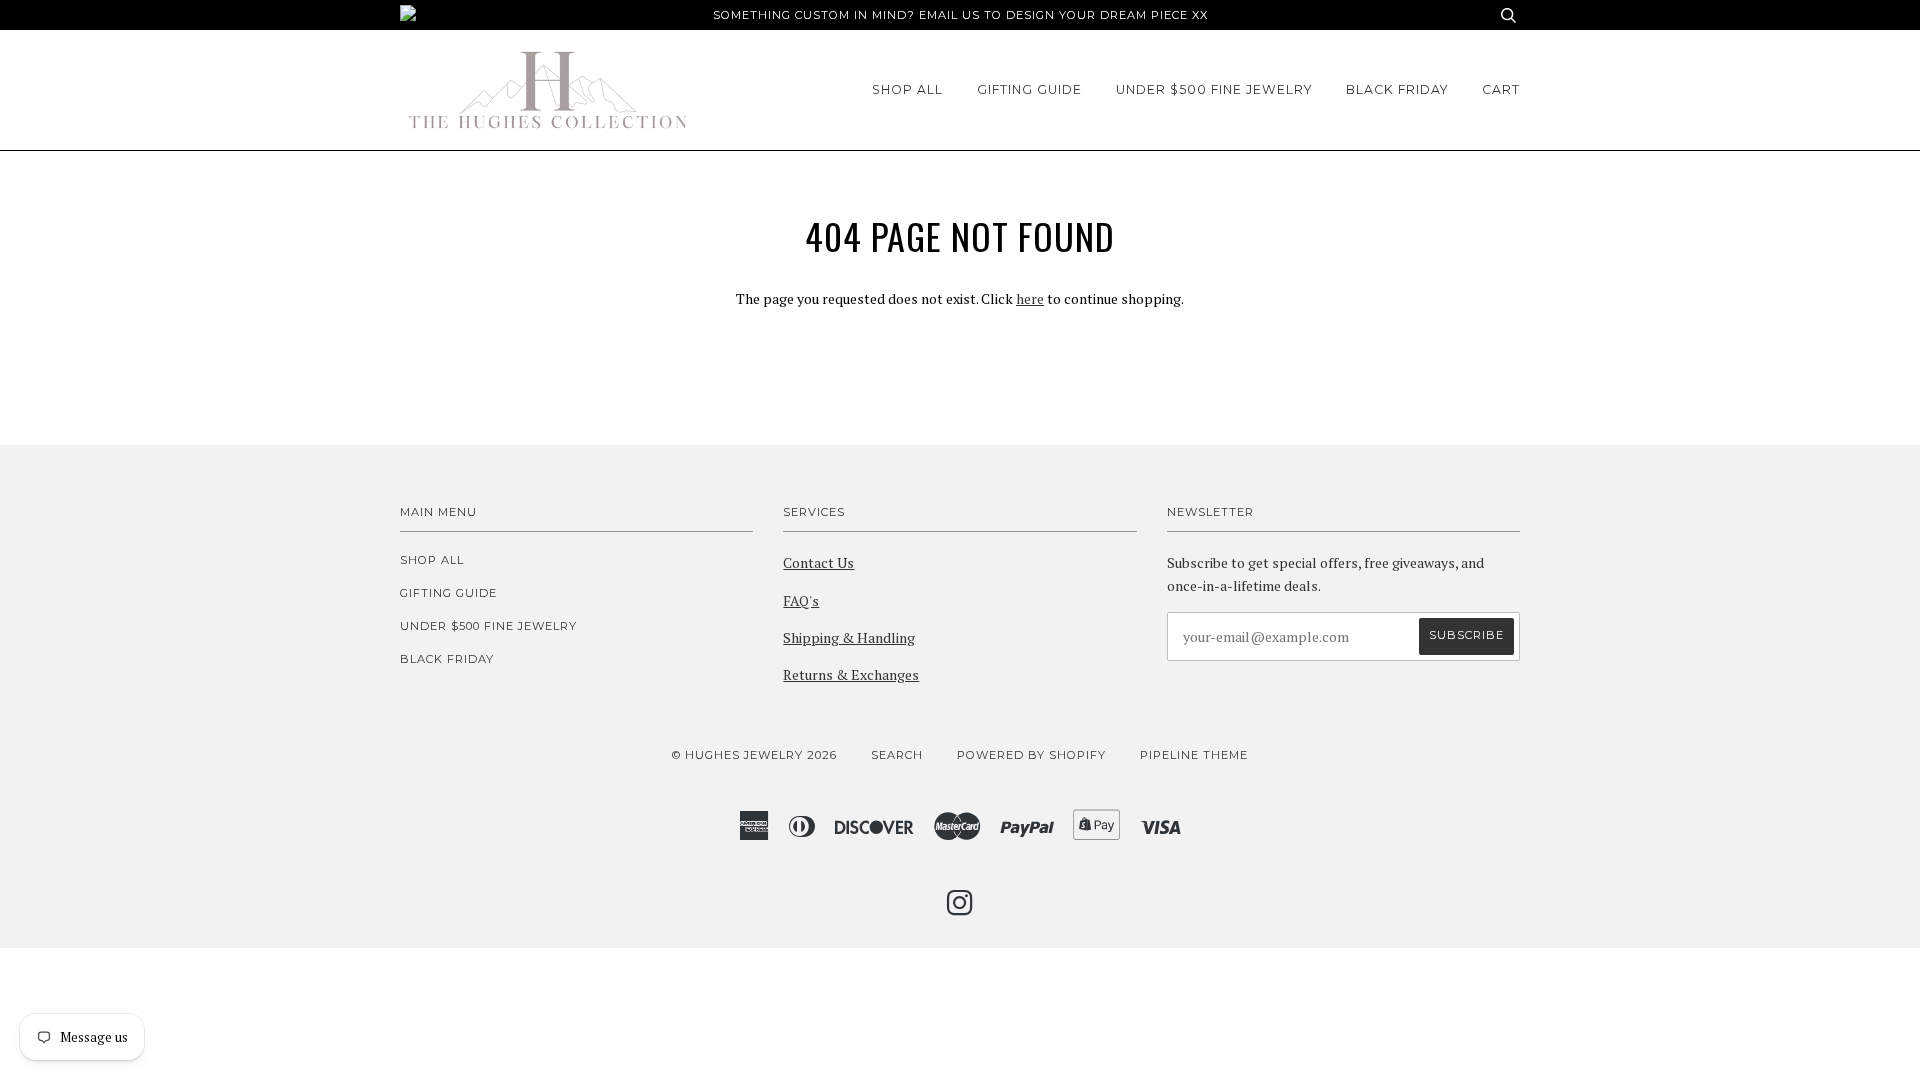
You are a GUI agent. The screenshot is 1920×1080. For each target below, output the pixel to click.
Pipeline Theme (1194, 755)
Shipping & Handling (849, 637)
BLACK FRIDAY (1397, 89)
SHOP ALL (907, 89)
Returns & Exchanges (851, 674)
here (1030, 298)
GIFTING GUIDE (1029, 89)
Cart (1501, 89)
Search (897, 755)
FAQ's (801, 600)
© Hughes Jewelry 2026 (754, 755)
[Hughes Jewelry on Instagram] (960, 909)
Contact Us (818, 562)
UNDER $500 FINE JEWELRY (1214, 89)
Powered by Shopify (1031, 755)
